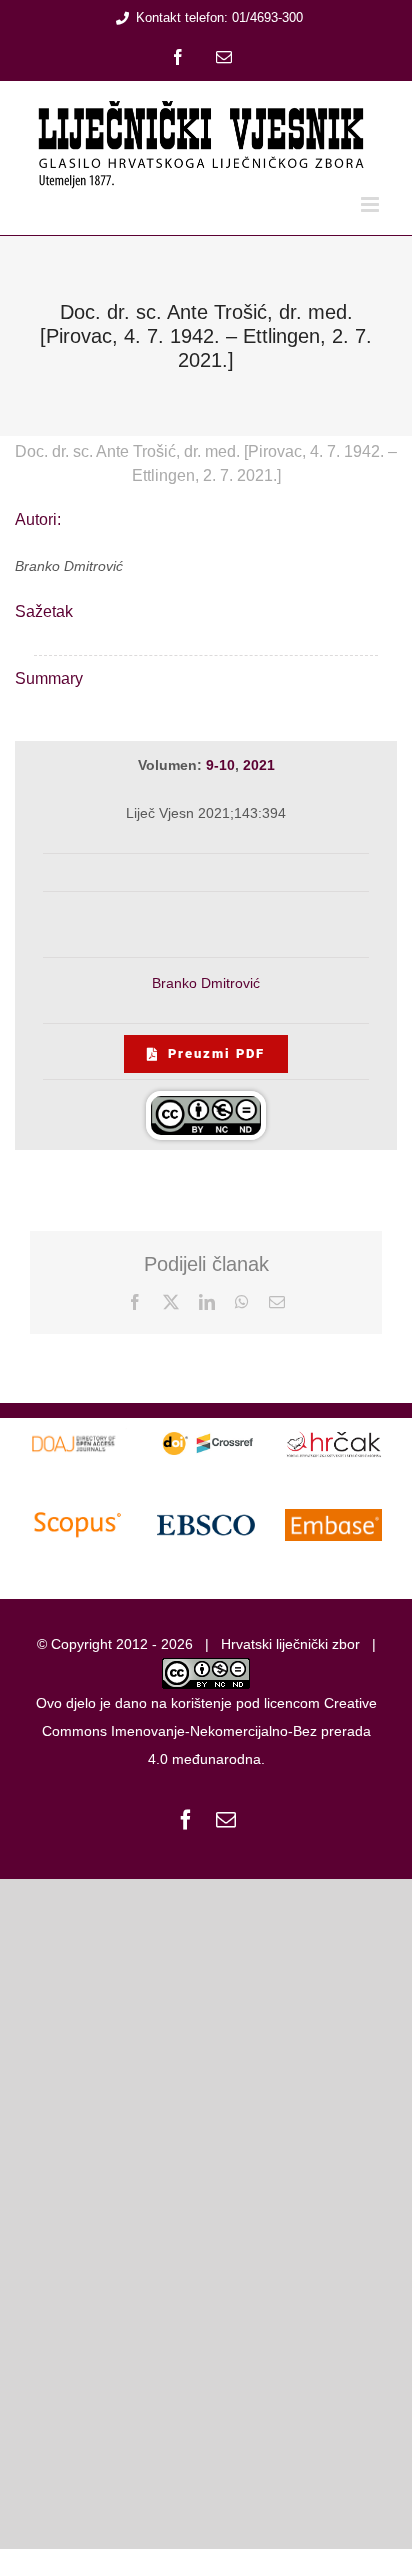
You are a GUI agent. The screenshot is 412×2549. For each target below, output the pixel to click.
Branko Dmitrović (206, 983)
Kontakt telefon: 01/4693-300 (219, 17)
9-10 (220, 765)
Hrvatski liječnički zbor (290, 1644)
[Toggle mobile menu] (371, 204)
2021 (259, 765)
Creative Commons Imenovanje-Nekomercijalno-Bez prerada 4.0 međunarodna (209, 1731)
